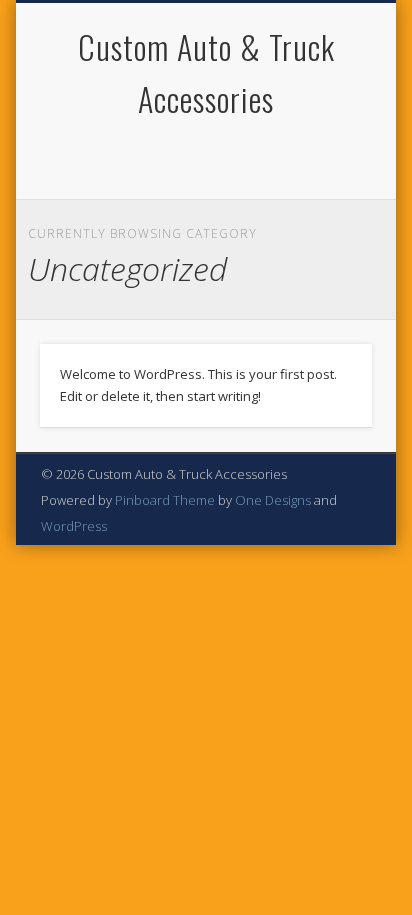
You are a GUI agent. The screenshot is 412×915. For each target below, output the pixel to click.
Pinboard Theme (165, 500)
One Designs (273, 500)
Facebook (183, 159)
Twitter (224, 159)
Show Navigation (323, 179)
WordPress (74, 526)
